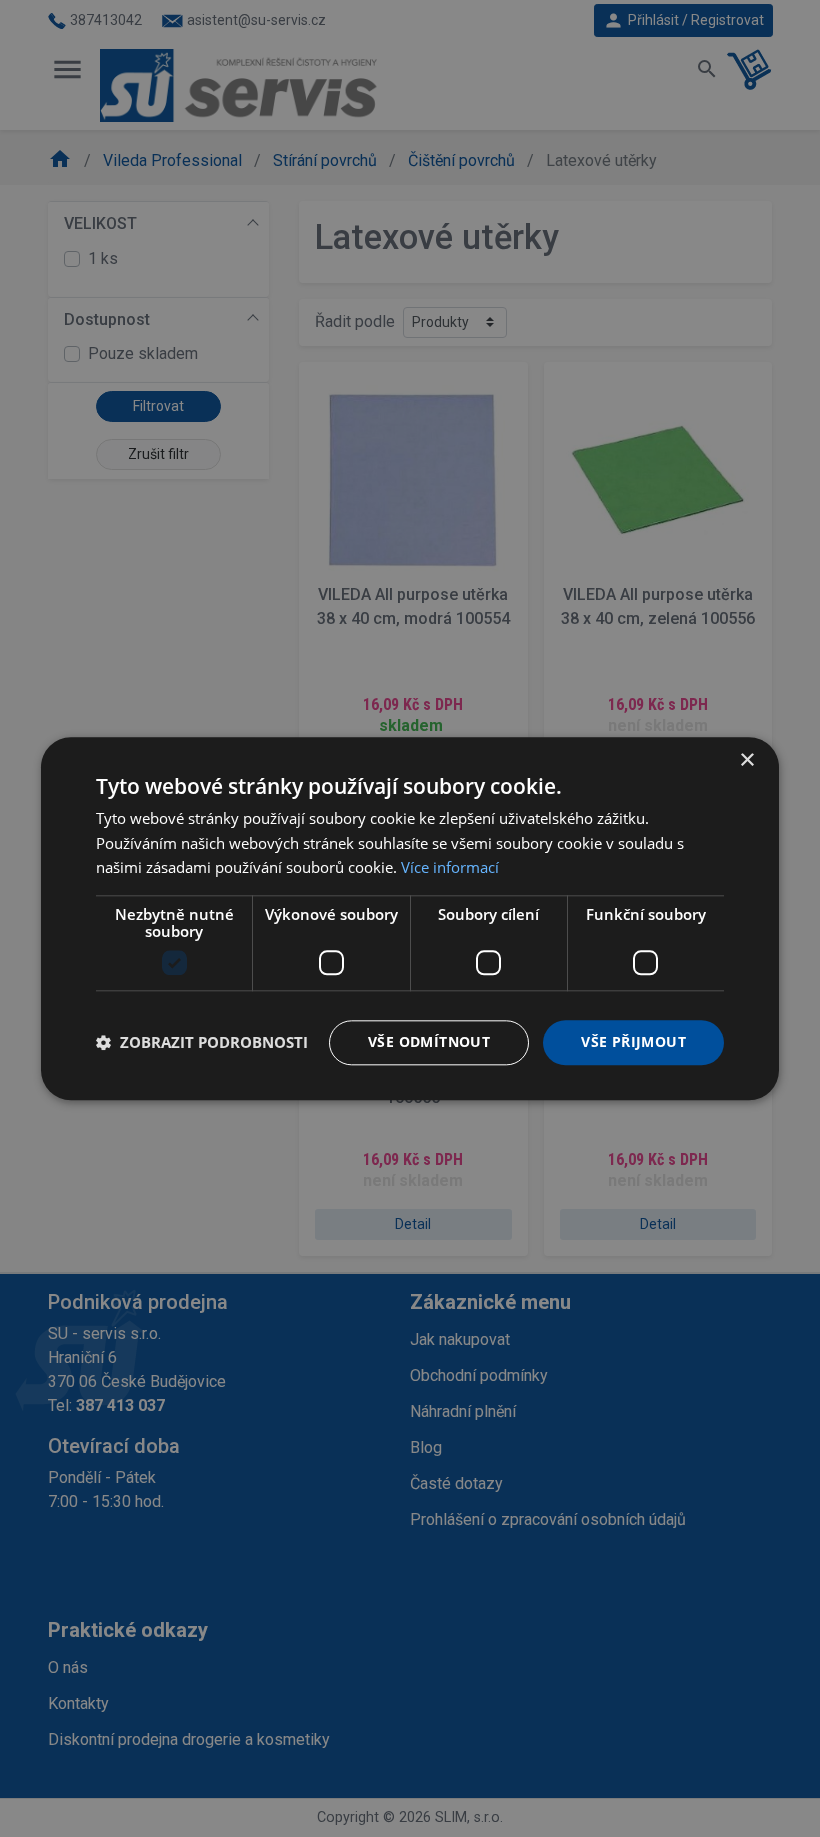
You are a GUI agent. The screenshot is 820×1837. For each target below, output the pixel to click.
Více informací (450, 868)
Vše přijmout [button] (633, 1041)
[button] (202, 1043)
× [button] (746, 760)
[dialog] (410, 918)
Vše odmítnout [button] (429, 1041)
